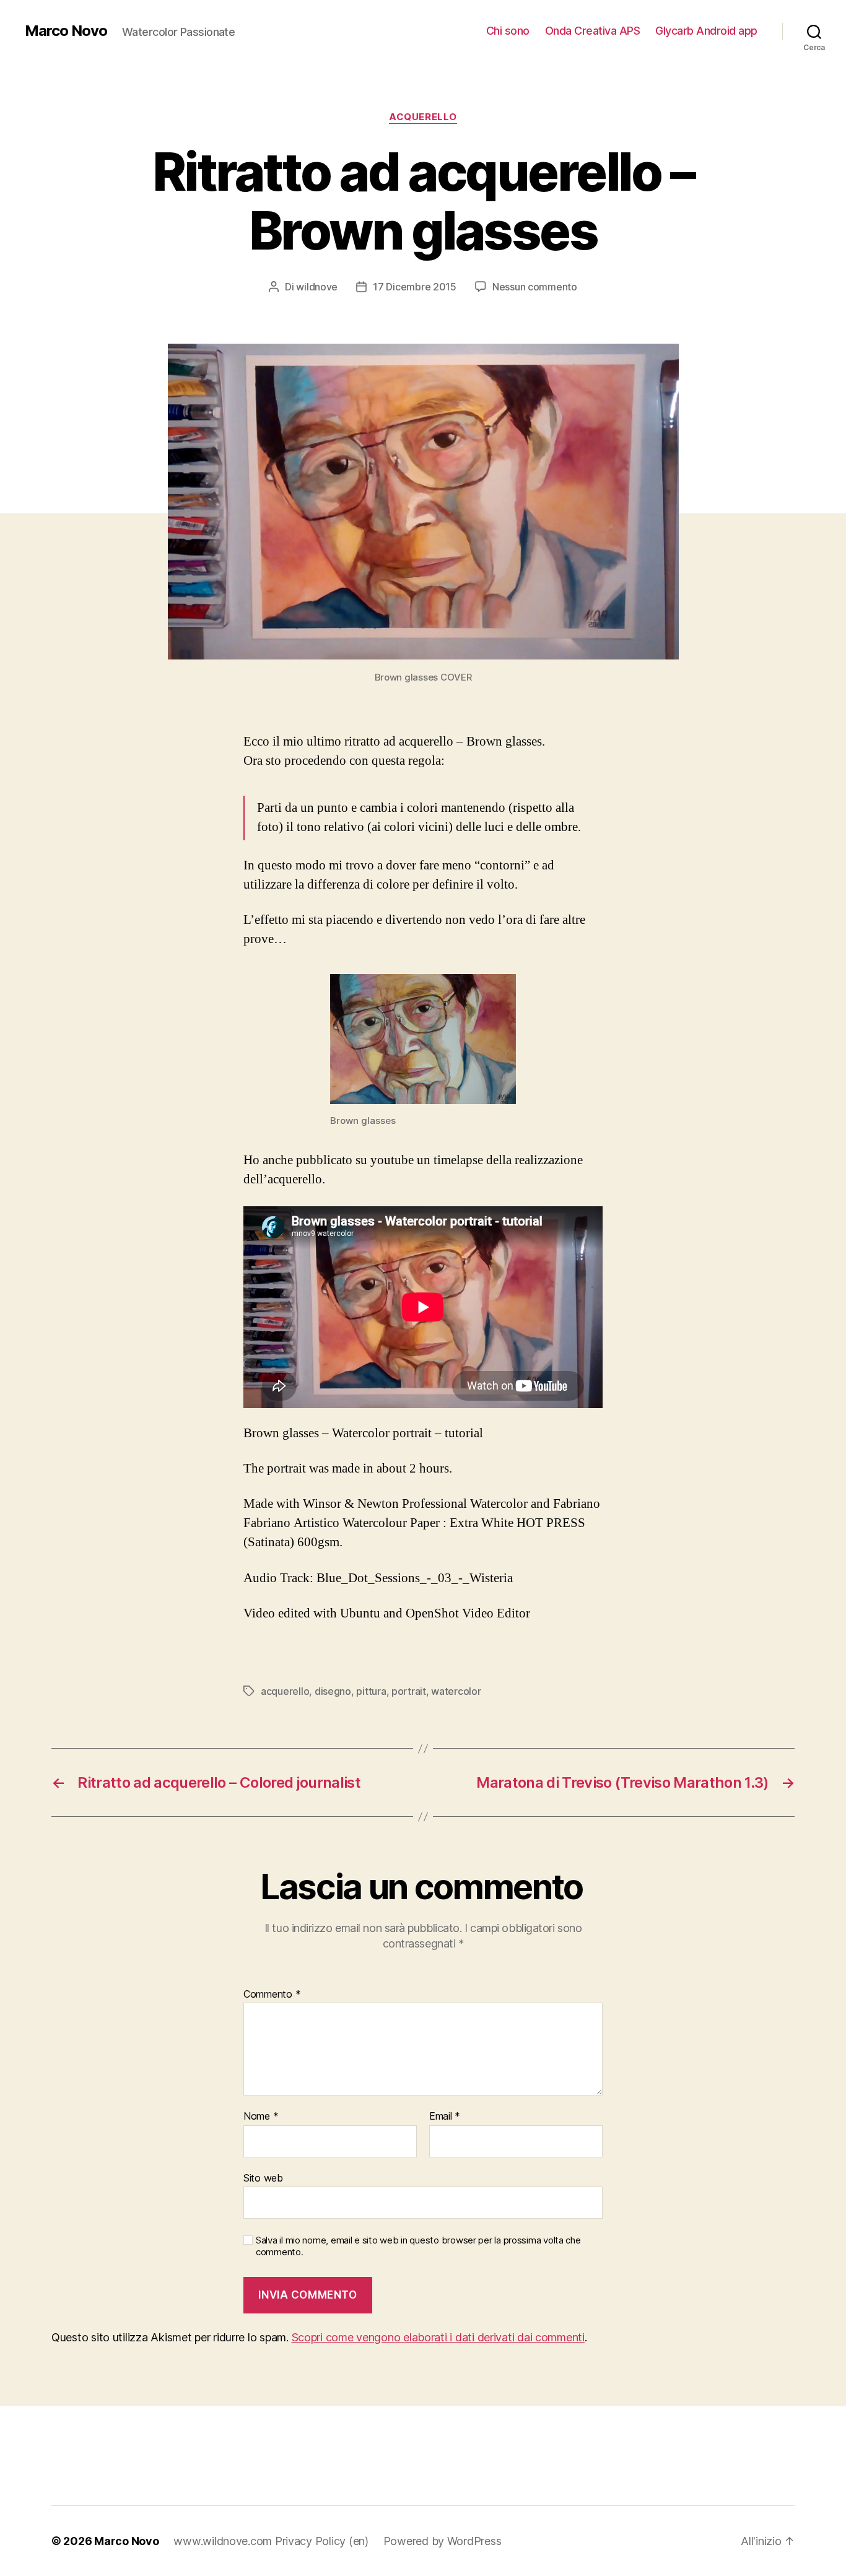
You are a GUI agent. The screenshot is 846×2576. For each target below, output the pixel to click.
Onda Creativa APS (593, 31)
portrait (409, 1691)
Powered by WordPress (443, 2541)
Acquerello (423, 117)
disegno (333, 1691)
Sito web (263, 2178)
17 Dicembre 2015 (415, 287)
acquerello (285, 1691)
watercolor (456, 1691)
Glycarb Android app (706, 31)
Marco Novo (66, 31)
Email (445, 2117)
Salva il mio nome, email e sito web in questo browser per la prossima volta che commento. (418, 2246)
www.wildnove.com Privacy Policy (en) (271, 2541)
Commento (272, 1995)
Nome (261, 2117)
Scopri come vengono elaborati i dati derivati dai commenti (438, 2337)
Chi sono (508, 31)
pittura (371, 1691)
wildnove (317, 287)
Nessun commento (535, 287)
